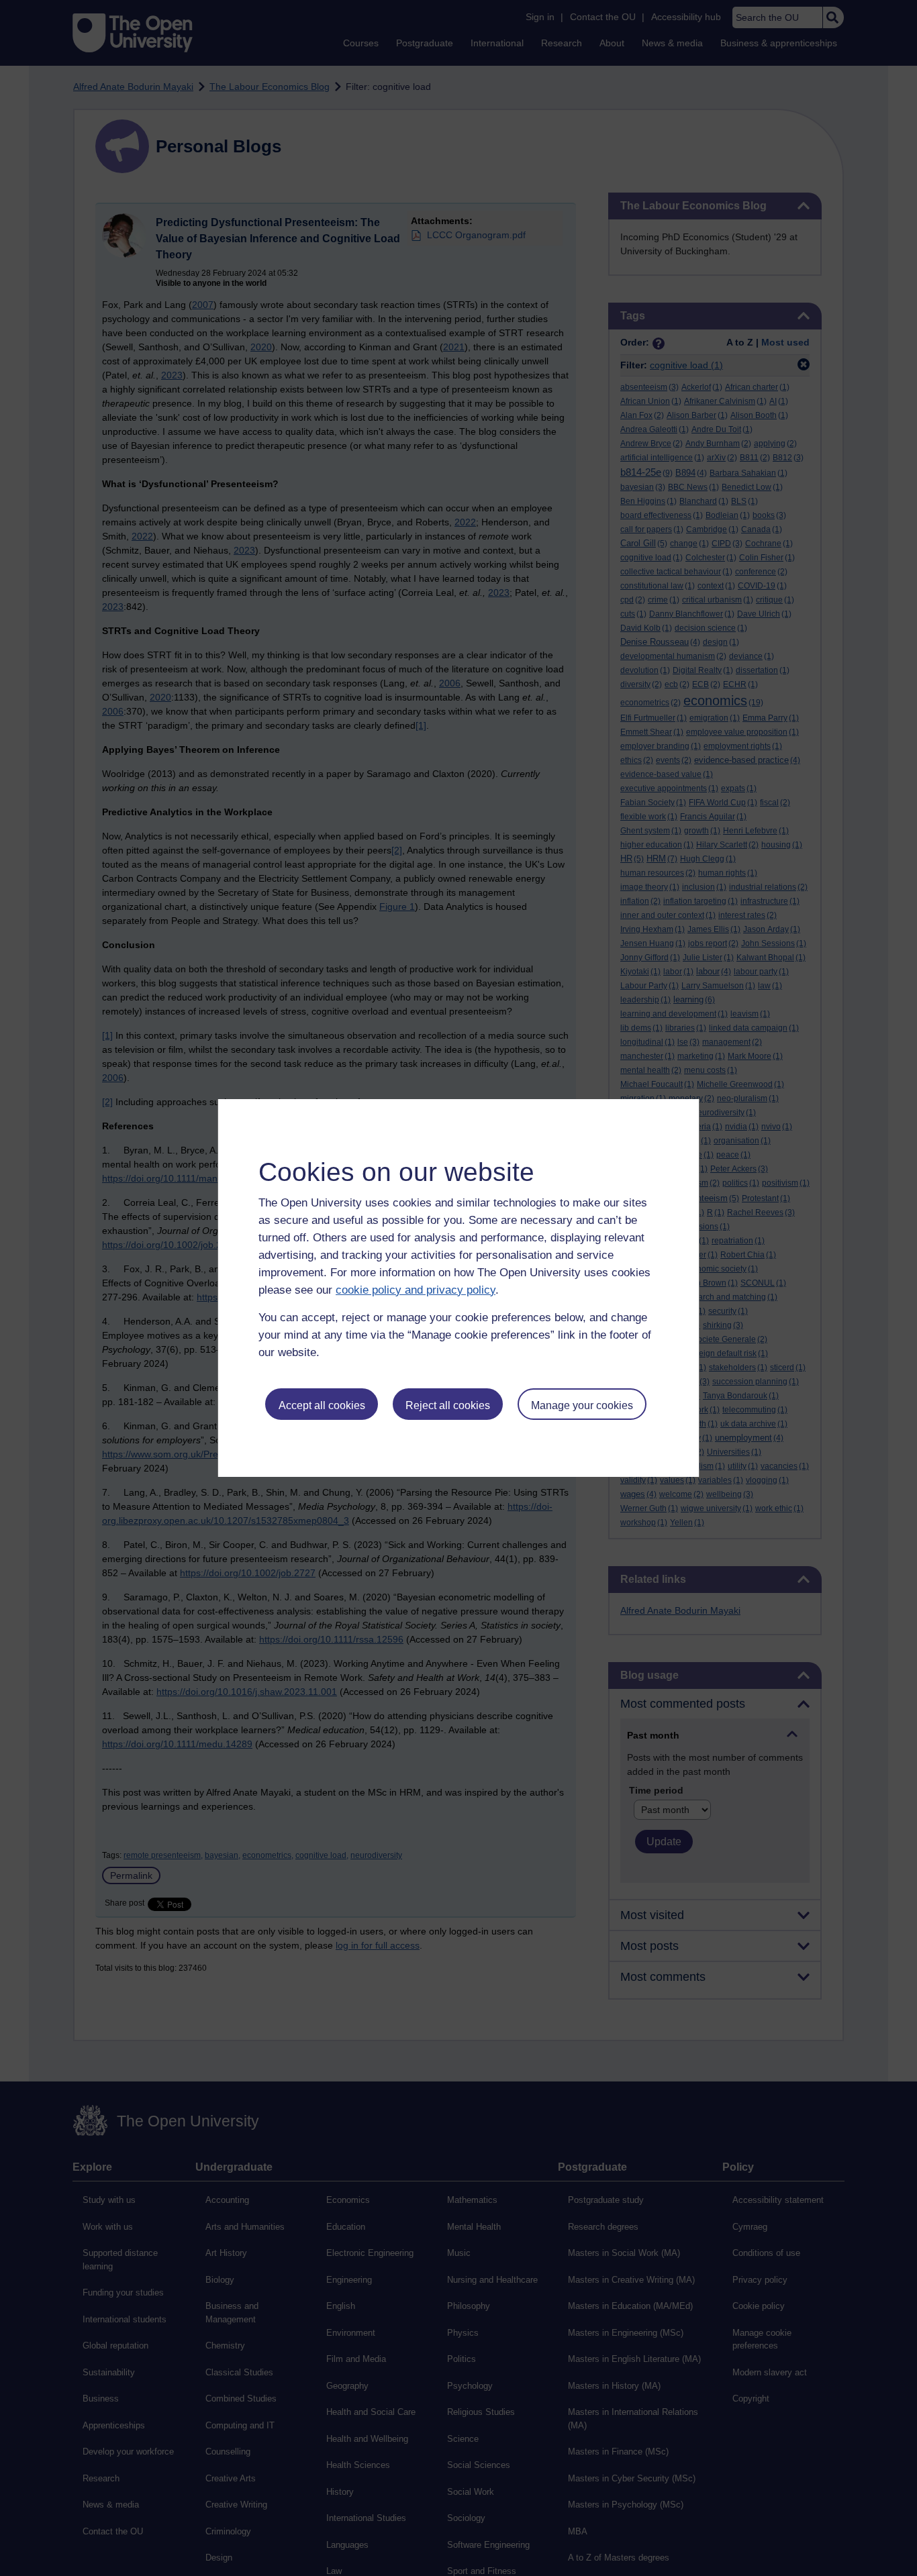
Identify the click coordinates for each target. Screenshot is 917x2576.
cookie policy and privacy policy (416, 1290)
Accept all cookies (322, 1405)
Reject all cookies (448, 1405)
